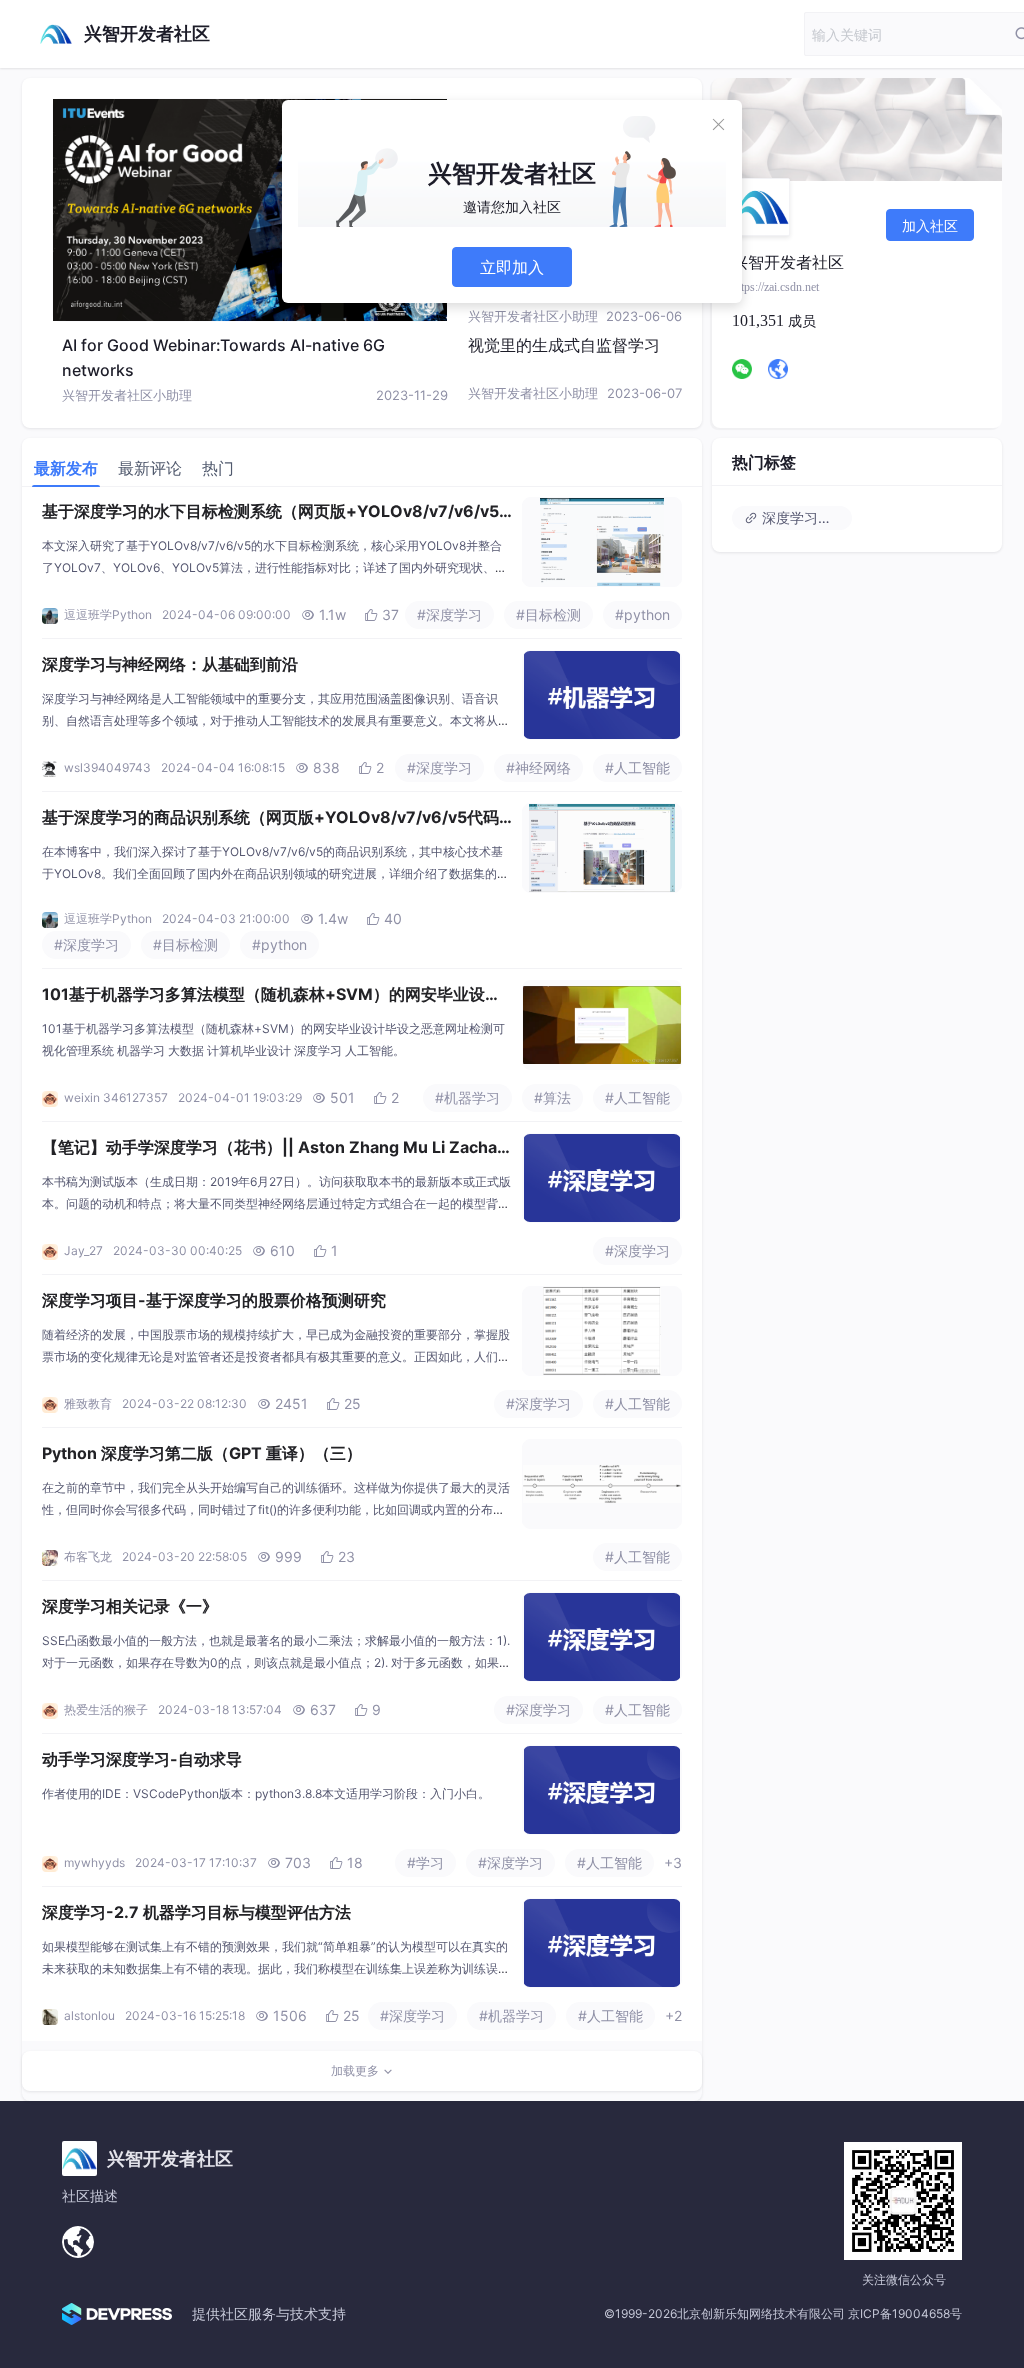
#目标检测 (548, 614)
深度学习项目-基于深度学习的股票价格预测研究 (214, 1300)
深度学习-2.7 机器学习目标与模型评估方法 (196, 1912)
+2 (673, 2015)
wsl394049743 (107, 767)
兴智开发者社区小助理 (127, 395)
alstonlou (89, 2015)
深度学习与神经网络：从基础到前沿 (170, 664)
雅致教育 (88, 1403)
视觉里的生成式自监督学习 (564, 345)
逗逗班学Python (108, 614)
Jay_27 (83, 1250)
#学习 (425, 1862)
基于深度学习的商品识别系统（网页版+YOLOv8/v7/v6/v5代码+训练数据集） (270, 819)
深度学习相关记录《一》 (130, 1606)
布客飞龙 (88, 1556)
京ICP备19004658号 (905, 2313)
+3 (673, 1862)
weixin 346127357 (116, 1097)
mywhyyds (94, 1862)
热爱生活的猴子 (106, 1709)
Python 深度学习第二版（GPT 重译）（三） (202, 1453)
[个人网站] (78, 2242)
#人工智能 (637, 767)
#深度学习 (449, 614)
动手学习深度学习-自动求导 (142, 1759)
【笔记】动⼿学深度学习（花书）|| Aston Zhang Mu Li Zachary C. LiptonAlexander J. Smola (273, 1149)
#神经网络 (538, 767)
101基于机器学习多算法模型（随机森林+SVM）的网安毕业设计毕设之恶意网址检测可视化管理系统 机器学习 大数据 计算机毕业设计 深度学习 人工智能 (272, 996)
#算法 (552, 1097)
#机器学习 (467, 1097)
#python (642, 614)
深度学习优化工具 (805, 517)
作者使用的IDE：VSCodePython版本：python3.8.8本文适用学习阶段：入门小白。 (266, 1793)
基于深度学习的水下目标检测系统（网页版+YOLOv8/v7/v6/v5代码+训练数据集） (270, 513)
